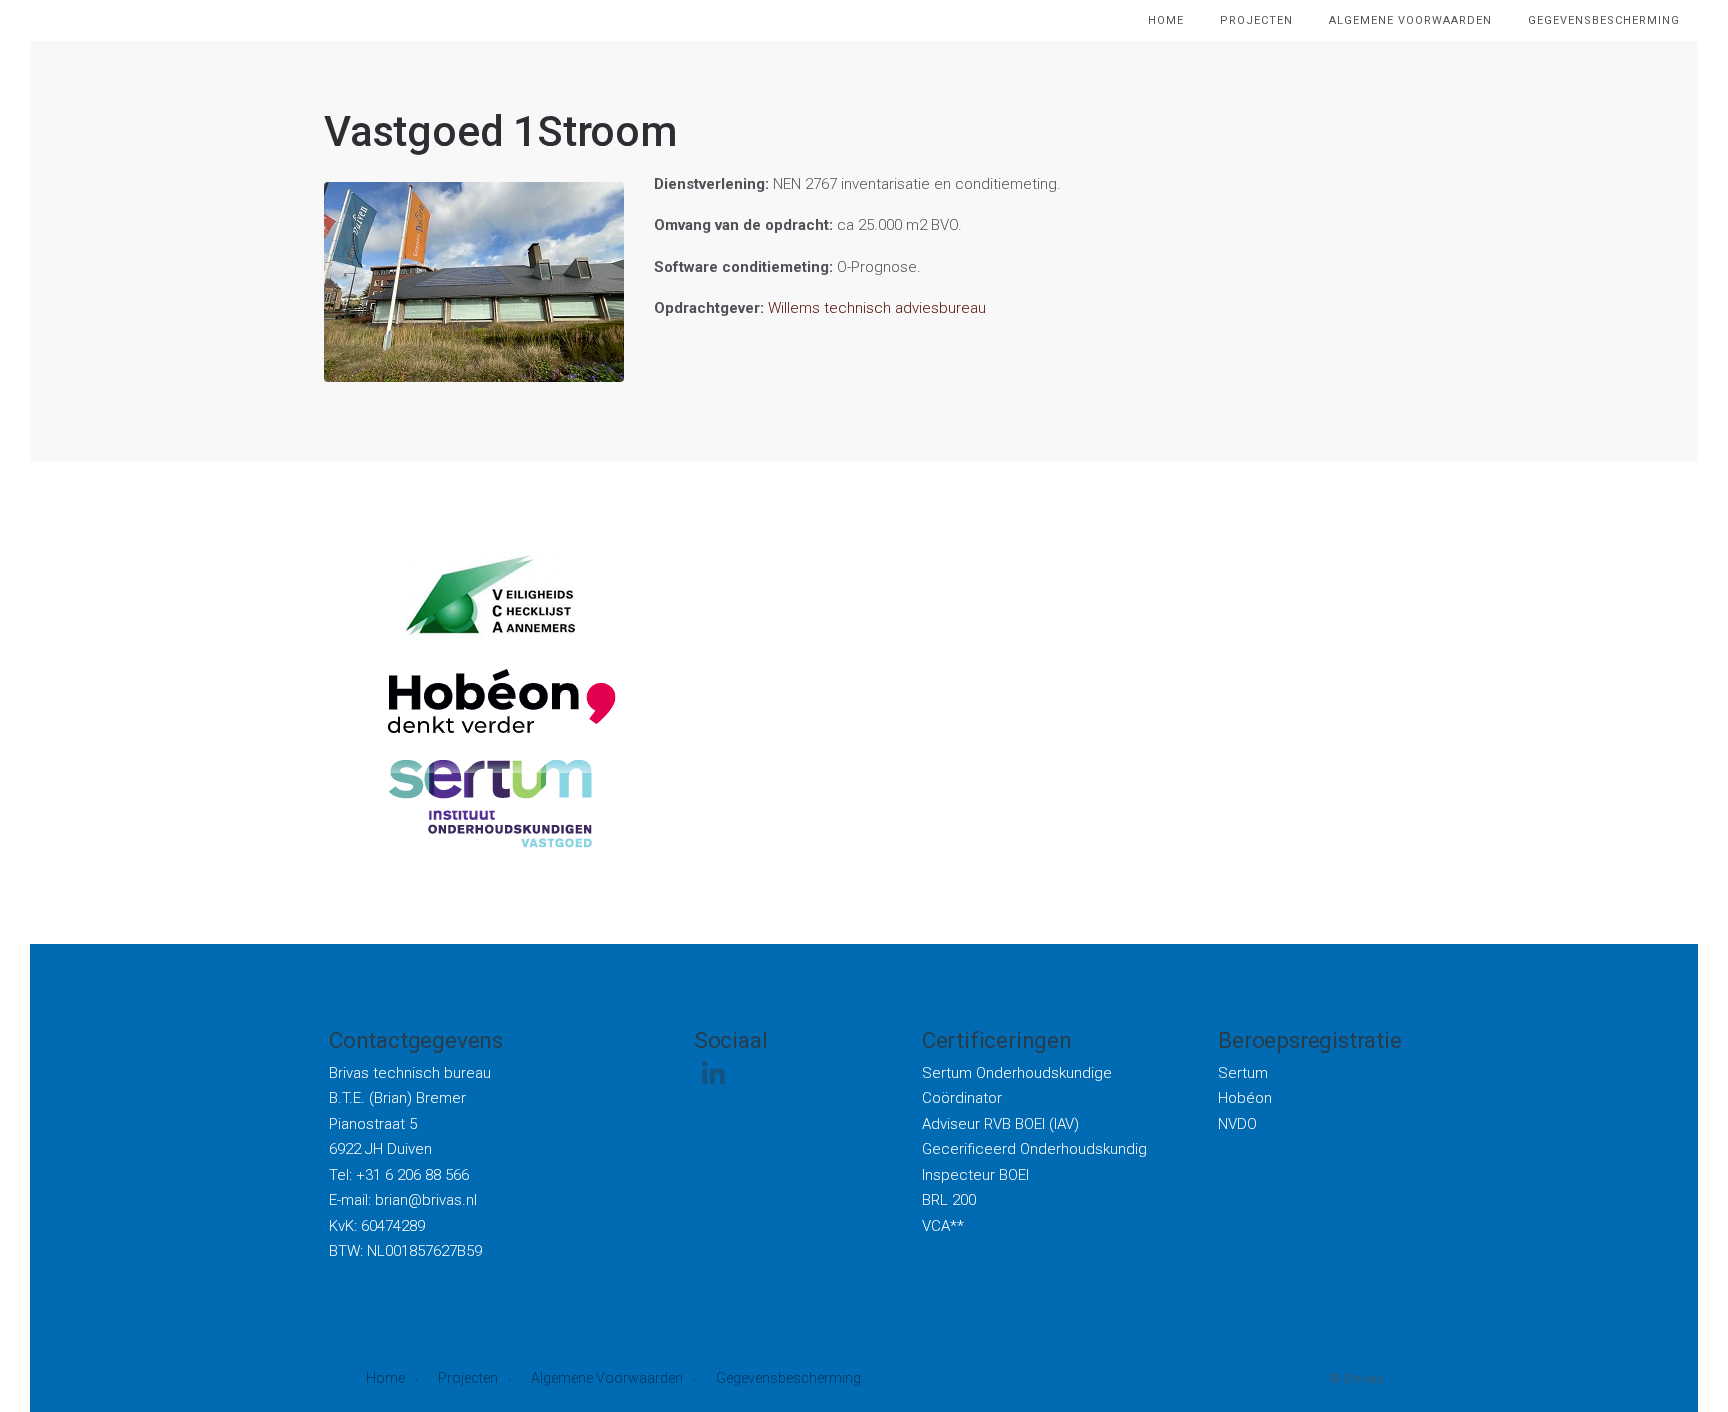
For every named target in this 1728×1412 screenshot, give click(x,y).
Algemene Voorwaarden (607, 1378)
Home (385, 1378)
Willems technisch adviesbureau (877, 308)
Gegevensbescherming (788, 1378)
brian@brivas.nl (426, 1200)
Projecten (468, 1378)
